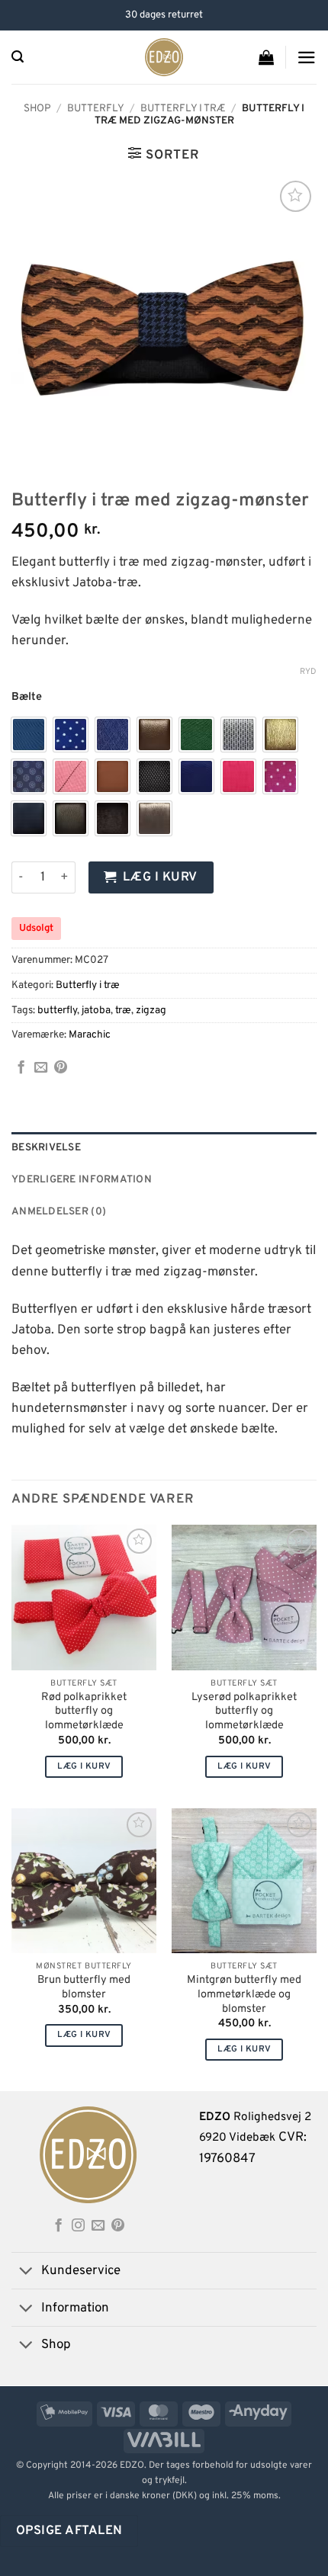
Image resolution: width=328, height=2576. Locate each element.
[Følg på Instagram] (78, 2226)
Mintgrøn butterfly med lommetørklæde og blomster (244, 1995)
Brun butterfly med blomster (84, 1988)
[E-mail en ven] (41, 1068)
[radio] (29, 735)
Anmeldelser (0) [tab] (59, 1212)
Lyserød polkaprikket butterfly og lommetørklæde (244, 1712)
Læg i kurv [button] (84, 1766)
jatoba (96, 1011)
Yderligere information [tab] (82, 1180)
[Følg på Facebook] (58, 2226)
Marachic (90, 1035)
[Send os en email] (98, 2226)
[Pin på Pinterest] (61, 1068)
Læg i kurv (160, 877)
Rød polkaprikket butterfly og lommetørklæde (84, 1712)
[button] (18, 57)
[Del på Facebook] (21, 1068)
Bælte (27, 697)
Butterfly (96, 109)
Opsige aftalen (69, 2531)
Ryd (308, 672)
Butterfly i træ (183, 109)
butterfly (57, 1011)
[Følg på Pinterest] (118, 2226)
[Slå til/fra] (26, 2272)
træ (123, 1011)
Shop (37, 109)
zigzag (151, 1011)
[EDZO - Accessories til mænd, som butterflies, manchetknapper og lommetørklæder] (164, 57)
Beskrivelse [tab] (46, 1148)
